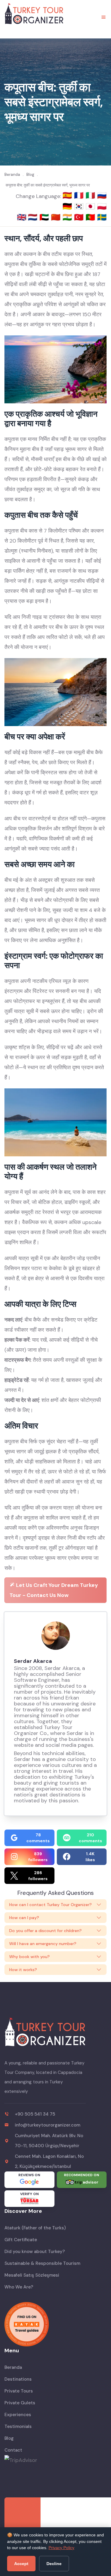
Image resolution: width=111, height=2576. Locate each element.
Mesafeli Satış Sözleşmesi (32, 2275)
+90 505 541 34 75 (35, 2114)
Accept (21, 2564)
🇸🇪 (102, 217)
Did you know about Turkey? (35, 2252)
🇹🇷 (80, 217)
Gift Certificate (21, 2240)
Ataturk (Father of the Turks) (35, 2228)
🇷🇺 (102, 195)
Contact (13, 2450)
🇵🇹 (91, 217)
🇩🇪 (68, 206)
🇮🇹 (91, 195)
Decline (54, 2564)
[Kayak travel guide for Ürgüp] (55, 2324)
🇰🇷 (80, 206)
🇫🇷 (80, 195)
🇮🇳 (68, 217)
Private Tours (19, 2391)
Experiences (18, 2415)
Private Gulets (20, 2403)
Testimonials (18, 2426)
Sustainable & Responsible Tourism (42, 2263)
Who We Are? (19, 2287)
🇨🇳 (57, 217)
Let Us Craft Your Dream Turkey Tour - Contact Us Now (54, 1590)
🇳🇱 (34, 217)
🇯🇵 (91, 206)
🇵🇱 (102, 206)
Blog (9, 2438)
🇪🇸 (68, 195)
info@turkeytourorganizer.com (48, 2125)
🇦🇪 (45, 217)
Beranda (13, 2367)
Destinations (18, 2379)
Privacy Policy (61, 2548)
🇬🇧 (22, 217)
